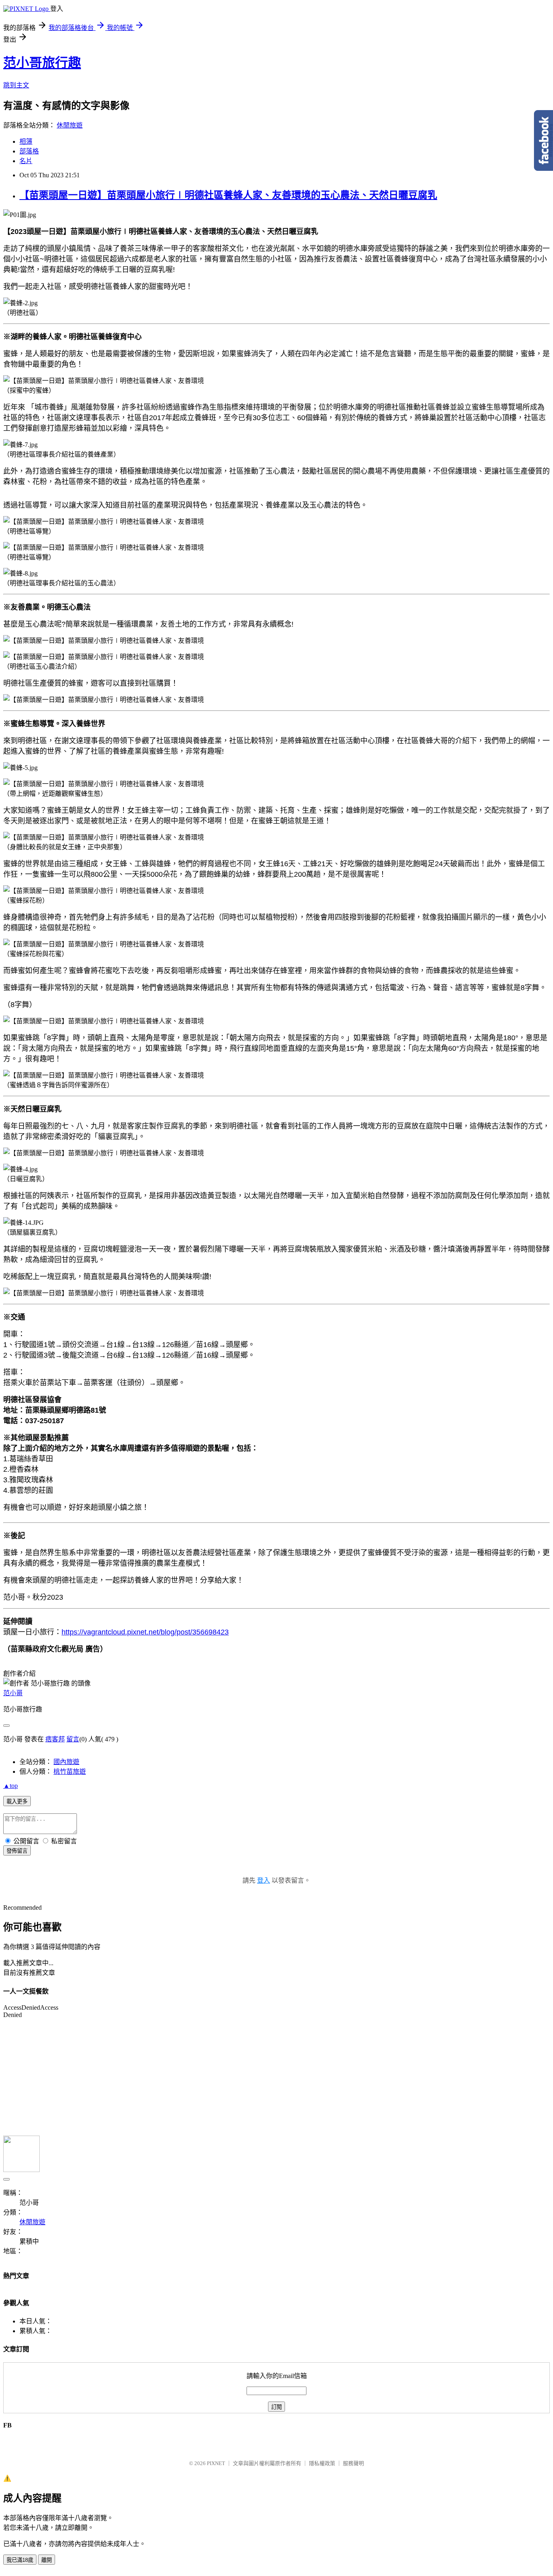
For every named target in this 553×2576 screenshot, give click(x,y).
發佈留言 (17, 1851)
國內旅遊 (66, 1762)
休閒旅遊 (70, 125)
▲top (11, 1786)
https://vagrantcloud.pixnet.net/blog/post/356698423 (145, 1632)
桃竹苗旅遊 (70, 1772)
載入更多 (17, 1801)
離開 (47, 2560)
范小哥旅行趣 (42, 63)
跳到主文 (16, 85)
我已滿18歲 (20, 2560)
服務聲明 (353, 2463)
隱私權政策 (322, 2463)
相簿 (26, 141)
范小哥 (13, 1693)
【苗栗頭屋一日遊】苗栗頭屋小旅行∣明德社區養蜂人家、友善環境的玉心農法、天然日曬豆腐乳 (228, 195)
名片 (26, 161)
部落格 (29, 151)
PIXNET (216, 2463)
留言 (73, 1739)
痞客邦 (55, 1739)
